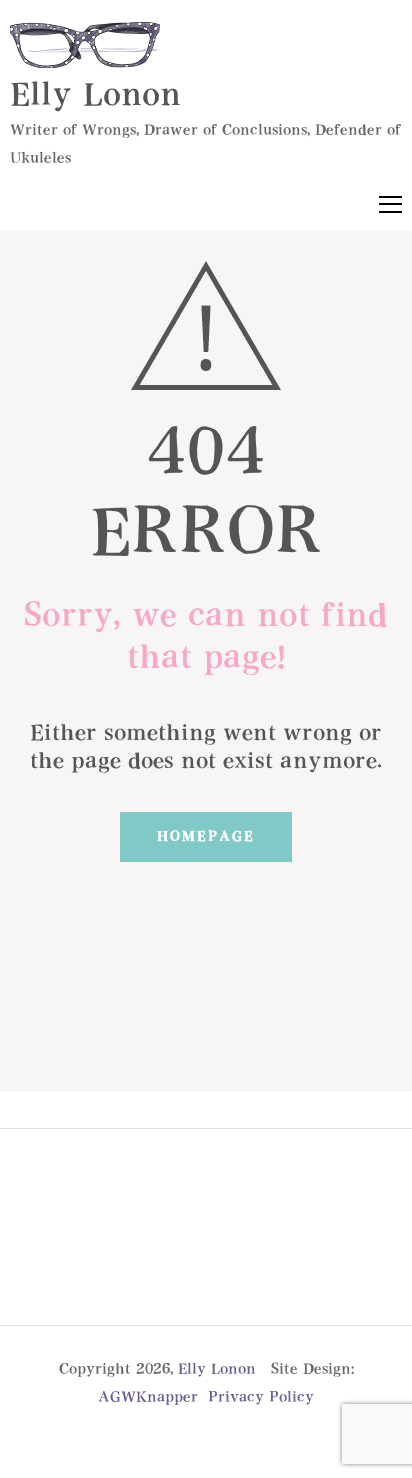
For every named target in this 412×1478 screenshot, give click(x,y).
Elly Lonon (95, 96)
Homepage (206, 837)
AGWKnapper (148, 1397)
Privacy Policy (261, 1397)
